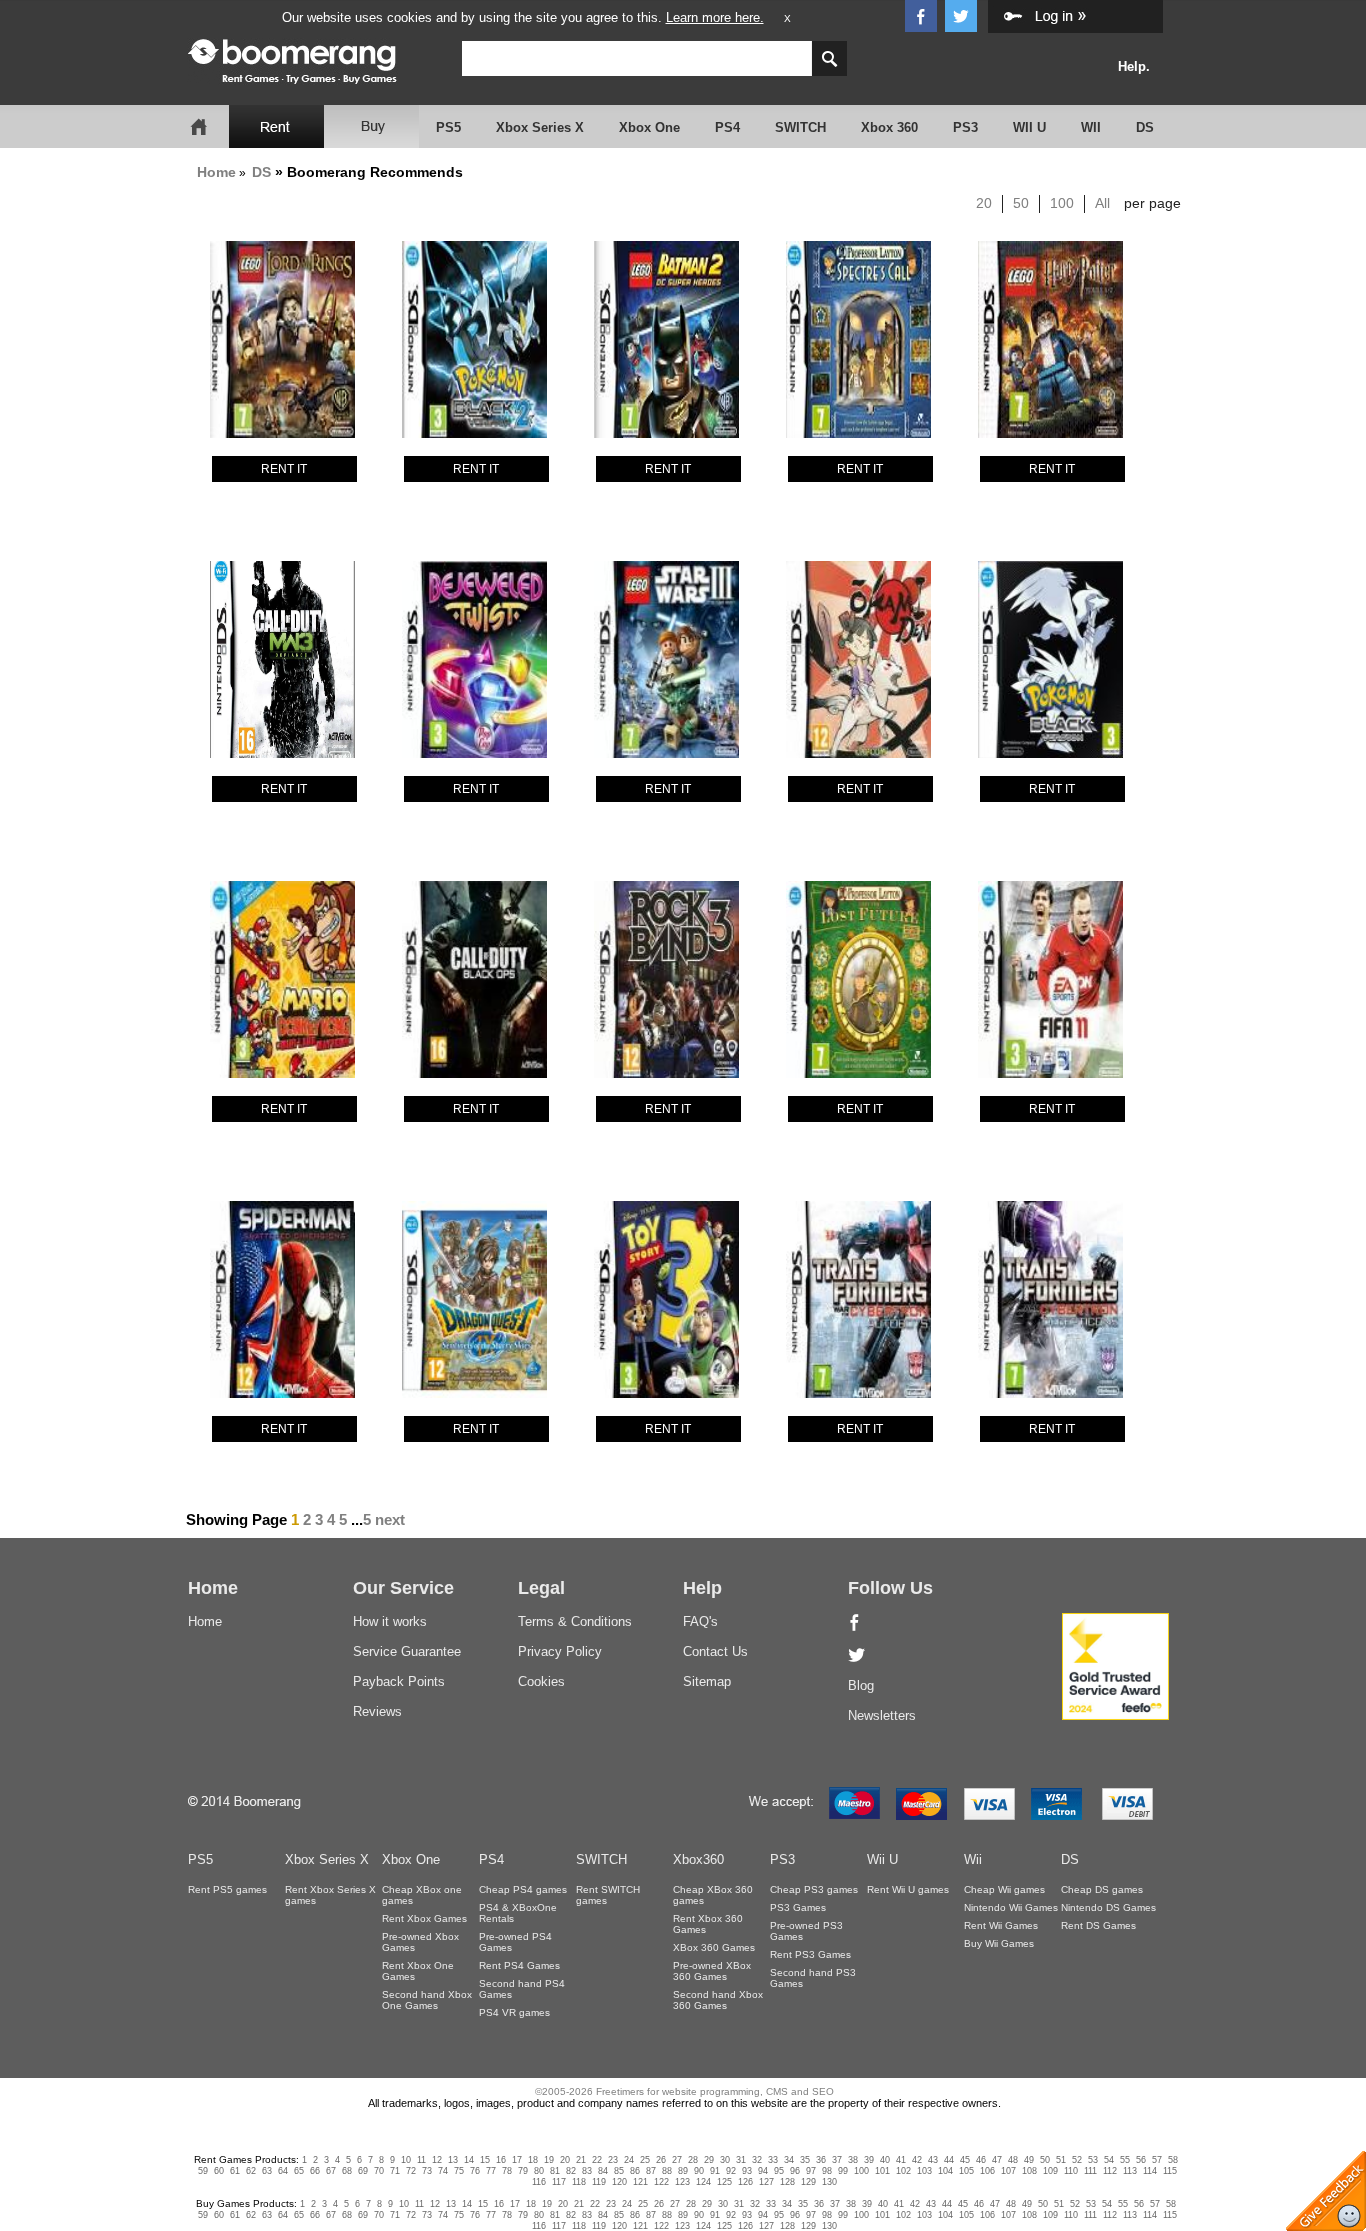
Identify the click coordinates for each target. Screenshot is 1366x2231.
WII (1091, 127)
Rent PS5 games (227, 1889)
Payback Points (399, 1681)
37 (837, 2160)
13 (453, 2160)
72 (411, 2171)
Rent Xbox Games (424, 1918)
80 (539, 2171)
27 (677, 2160)
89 (683, 2171)
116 (539, 2182)
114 (1150, 2171)
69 (363, 2171)
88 (667, 2171)
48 (1013, 2160)
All (1102, 203)
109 (1050, 2171)
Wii (973, 1859)
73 (427, 2171)
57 (1157, 2160)
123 (682, 2182)
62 (251, 2171)
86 (635, 2171)
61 (235, 2171)
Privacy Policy (560, 1651)
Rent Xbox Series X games (330, 1895)
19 (549, 2160)
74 (443, 2171)
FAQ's (700, 1621)
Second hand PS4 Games (522, 1989)
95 (779, 2171)
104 (945, 2171)
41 (901, 2160)
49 (1029, 2160)
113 (1130, 2171)
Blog (861, 1685)
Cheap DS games (1102, 1889)
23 (613, 2160)
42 (917, 2160)
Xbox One (649, 127)
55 (1125, 2160)
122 (661, 2182)
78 (507, 2171)
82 (571, 2171)
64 (283, 2171)
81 (555, 2171)
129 (808, 2182)
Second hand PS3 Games (813, 1978)
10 (406, 2160)
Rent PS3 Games (810, 1954)
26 (661, 2160)
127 (766, 2182)
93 (747, 2171)
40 (885, 2160)
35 (805, 2160)
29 (709, 2160)
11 (421, 2160)
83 (587, 2171)
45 (965, 2160)
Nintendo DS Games (1108, 1907)
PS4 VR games (514, 2012)
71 (395, 2171)
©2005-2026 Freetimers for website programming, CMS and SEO (684, 2091)
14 (469, 2160)
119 (599, 2182)
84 (603, 2171)
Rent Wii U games (908, 1889)
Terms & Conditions (575, 1621)
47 (997, 2160)
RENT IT (284, 469)
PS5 (448, 127)
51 (1061, 2160)
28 (693, 2160)
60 (219, 2171)
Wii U (882, 1859)
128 (787, 2182)
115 (1170, 2171)
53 (1093, 2160)
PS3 (965, 127)
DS (1145, 127)
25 (645, 2160)
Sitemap (707, 1681)
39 (869, 2160)
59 (203, 2171)
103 (924, 2171)
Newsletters (882, 1715)
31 (741, 2160)
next (390, 1519)
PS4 (727, 127)
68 (347, 2171)
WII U (1029, 127)
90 (699, 2171)
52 (1077, 2160)
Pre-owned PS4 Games (515, 1942)
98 (827, 2171)
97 (811, 2171)
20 (984, 203)
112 (1110, 2171)
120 (619, 2182)
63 (267, 2171)
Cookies (541, 1681)
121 (640, 2182)
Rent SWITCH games (608, 1895)
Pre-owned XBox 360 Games (712, 1971)
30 (725, 2160)
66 (315, 2171)
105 (966, 2171)
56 (1141, 2160)
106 (987, 2171)
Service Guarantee (407, 1651)
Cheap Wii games (1004, 1889)
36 (821, 2160)
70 (379, 2171)
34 (789, 2160)
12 (437, 2160)
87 (651, 2171)
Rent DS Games (1098, 1925)
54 (1109, 2160)
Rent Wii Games (1001, 1925)
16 (501, 2160)
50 (1021, 203)
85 (619, 2171)
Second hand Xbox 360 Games (718, 2000)
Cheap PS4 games (523, 1889)
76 (475, 2171)
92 (731, 2171)
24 (629, 2160)
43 (933, 2160)
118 (579, 2182)
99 (843, 2171)
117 (559, 2182)
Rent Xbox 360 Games (708, 1924)
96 (795, 2171)
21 (581, 2160)
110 (1071, 2171)
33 (773, 2160)
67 (331, 2171)
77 (491, 2171)
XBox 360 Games (714, 1947)
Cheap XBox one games (422, 1895)
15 (485, 2160)
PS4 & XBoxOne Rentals (518, 1913)
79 (523, 2171)
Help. (1134, 66)
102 (903, 2171)
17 (517, 2160)
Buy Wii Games (999, 1943)
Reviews (377, 1711)
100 (1062, 203)
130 (829, 2182)
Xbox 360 (889, 127)
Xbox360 (698, 1859)
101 (882, 2171)
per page (1152, 203)
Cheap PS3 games (814, 1889)
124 (703, 2182)
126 (745, 2182)
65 (299, 2171)
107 (1008, 2171)
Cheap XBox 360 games (713, 1895)
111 (1090, 2171)
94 (763, 2171)
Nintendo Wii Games (1011, 1907)
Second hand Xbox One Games (427, 2000)
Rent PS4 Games (519, 1965)
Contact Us (715, 1651)
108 (1029, 2171)
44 (949, 2160)
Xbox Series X (540, 127)
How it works (390, 1621)
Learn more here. (715, 17)
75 (459, 2171)
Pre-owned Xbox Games (420, 1942)
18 (533, 2160)
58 (1173, 2160)
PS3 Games (798, 1907)
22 (597, 2160)
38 (853, 2160)
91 (715, 2171)
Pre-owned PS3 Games (806, 1931)
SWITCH (800, 127)
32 (757, 2160)
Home (216, 172)
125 (724, 2182)
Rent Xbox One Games (418, 1971)
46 (981, 2160)
